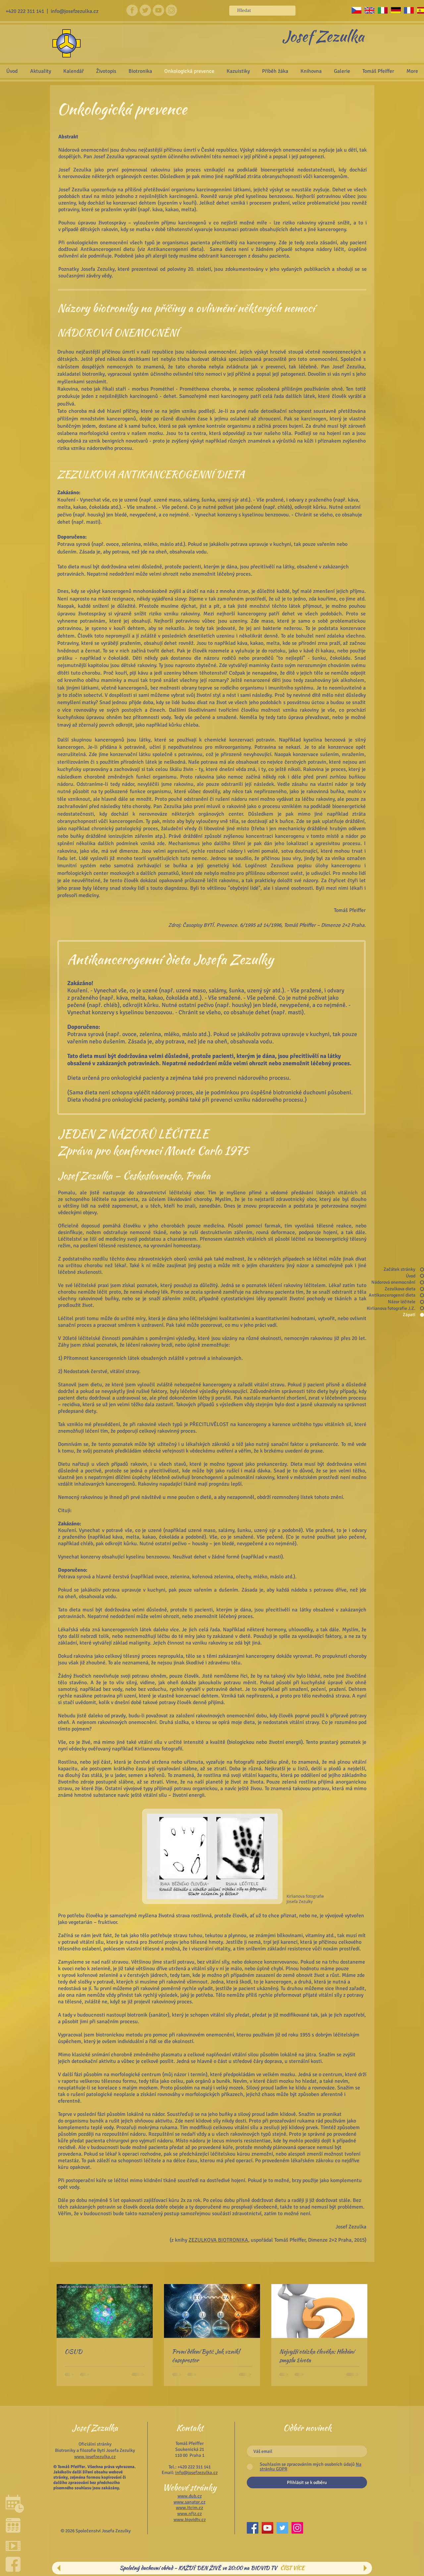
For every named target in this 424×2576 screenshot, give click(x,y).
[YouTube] (267, 2528)
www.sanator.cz (189, 2502)
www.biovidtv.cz (190, 2520)
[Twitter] (282, 2528)
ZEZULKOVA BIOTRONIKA (218, 2240)
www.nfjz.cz (189, 2514)
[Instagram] (297, 2528)
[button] (342, 71)
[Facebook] (253, 2528)
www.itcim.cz (189, 2508)
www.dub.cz (190, 2496)
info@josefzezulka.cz (75, 11)
